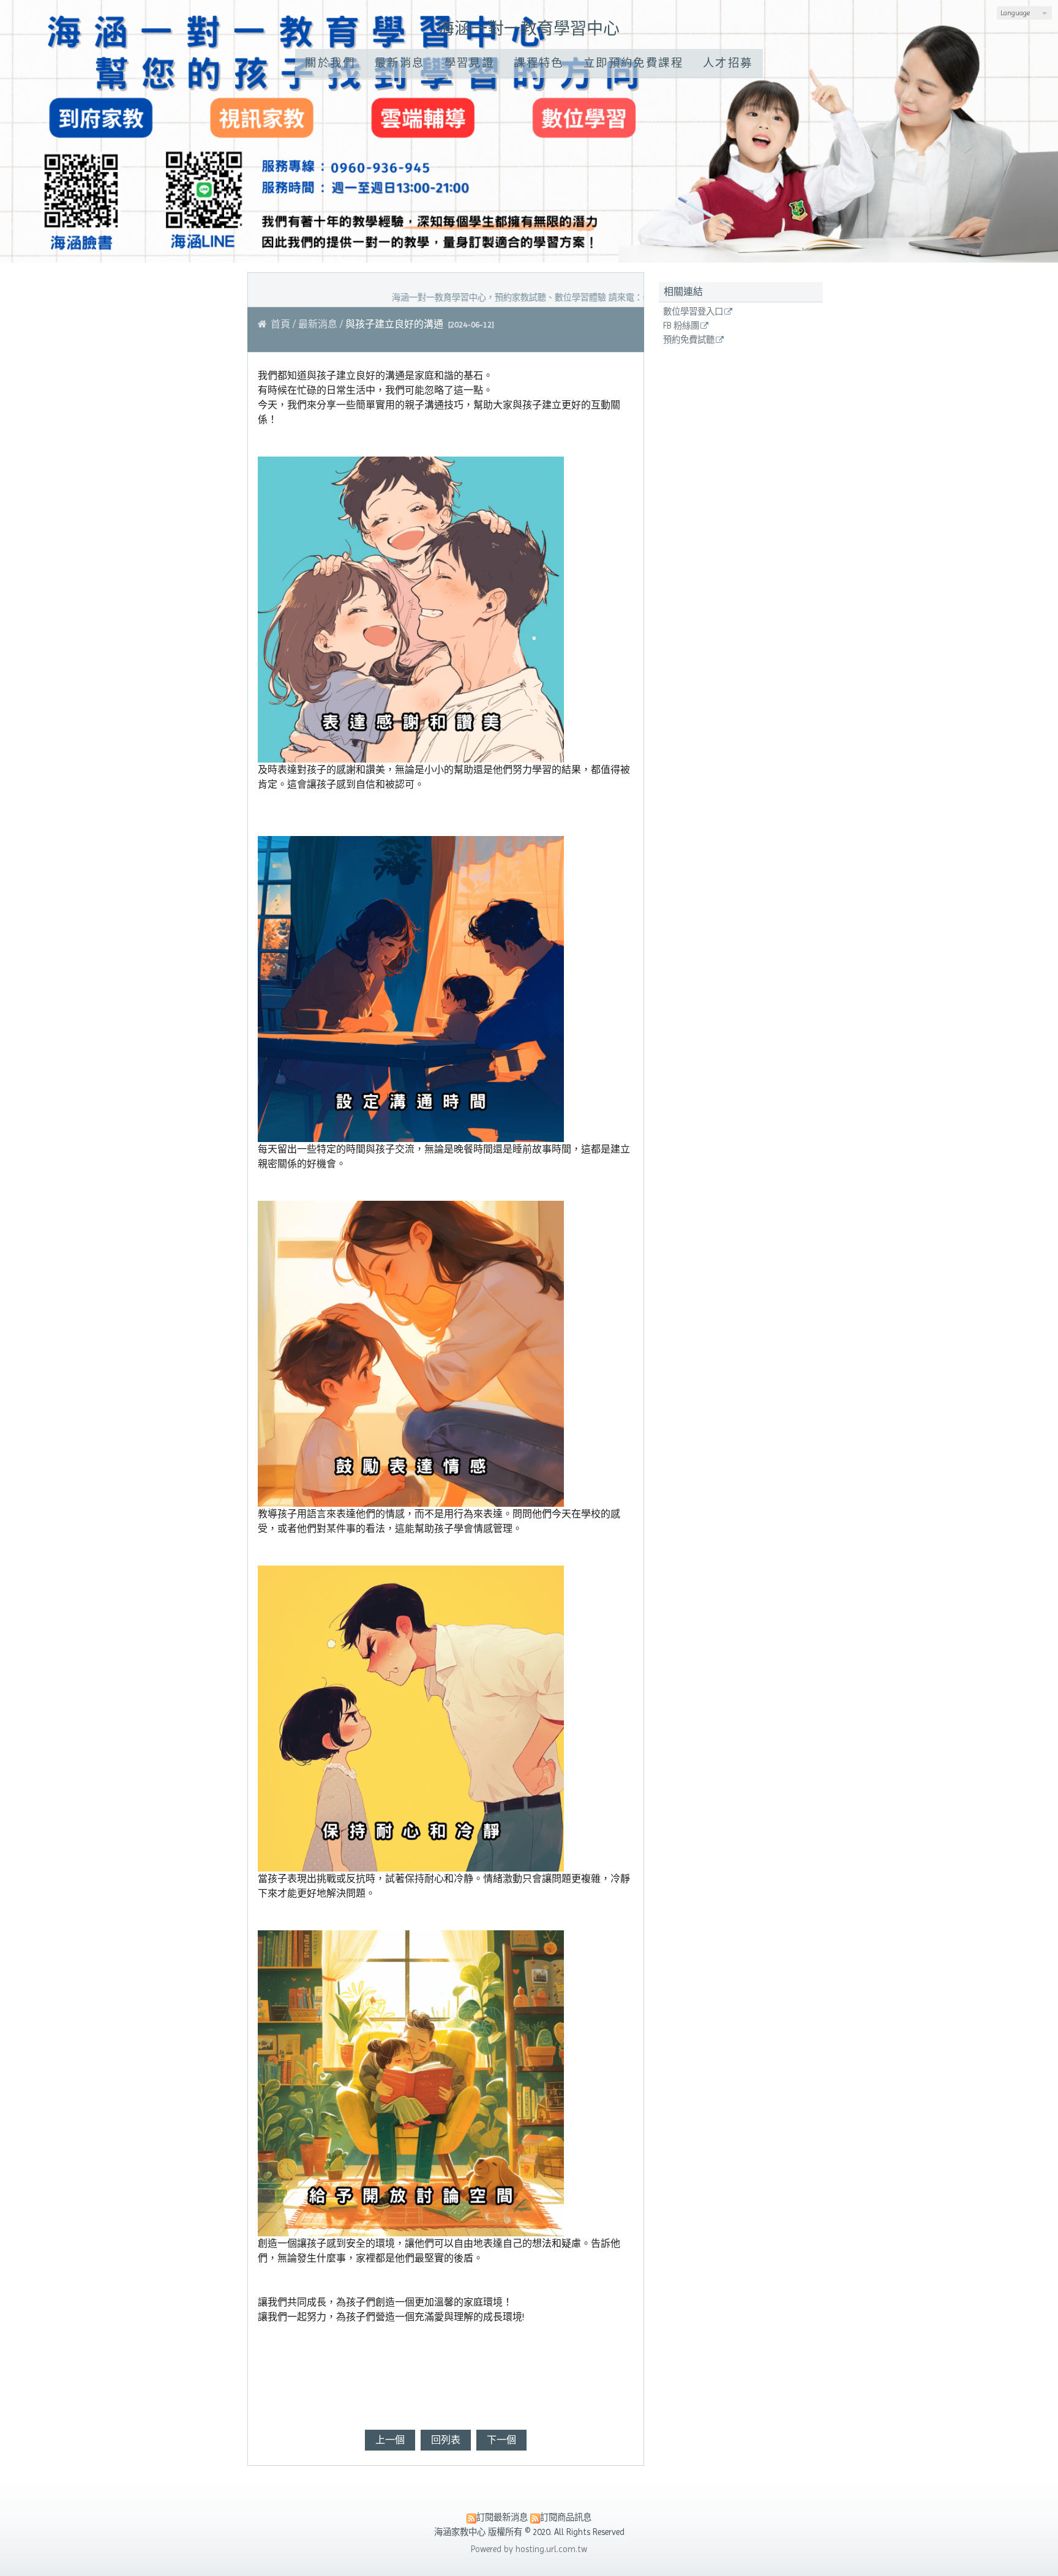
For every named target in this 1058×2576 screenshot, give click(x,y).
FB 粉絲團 (681, 326)
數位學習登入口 (693, 312)
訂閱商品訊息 (566, 2517)
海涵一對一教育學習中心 (529, 28)
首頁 (280, 324)
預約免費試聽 (689, 340)
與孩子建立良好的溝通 (394, 324)
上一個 (390, 2440)
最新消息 (318, 324)
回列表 (446, 2440)
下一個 (501, 2440)
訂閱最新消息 (502, 2517)
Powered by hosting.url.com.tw (529, 2549)
